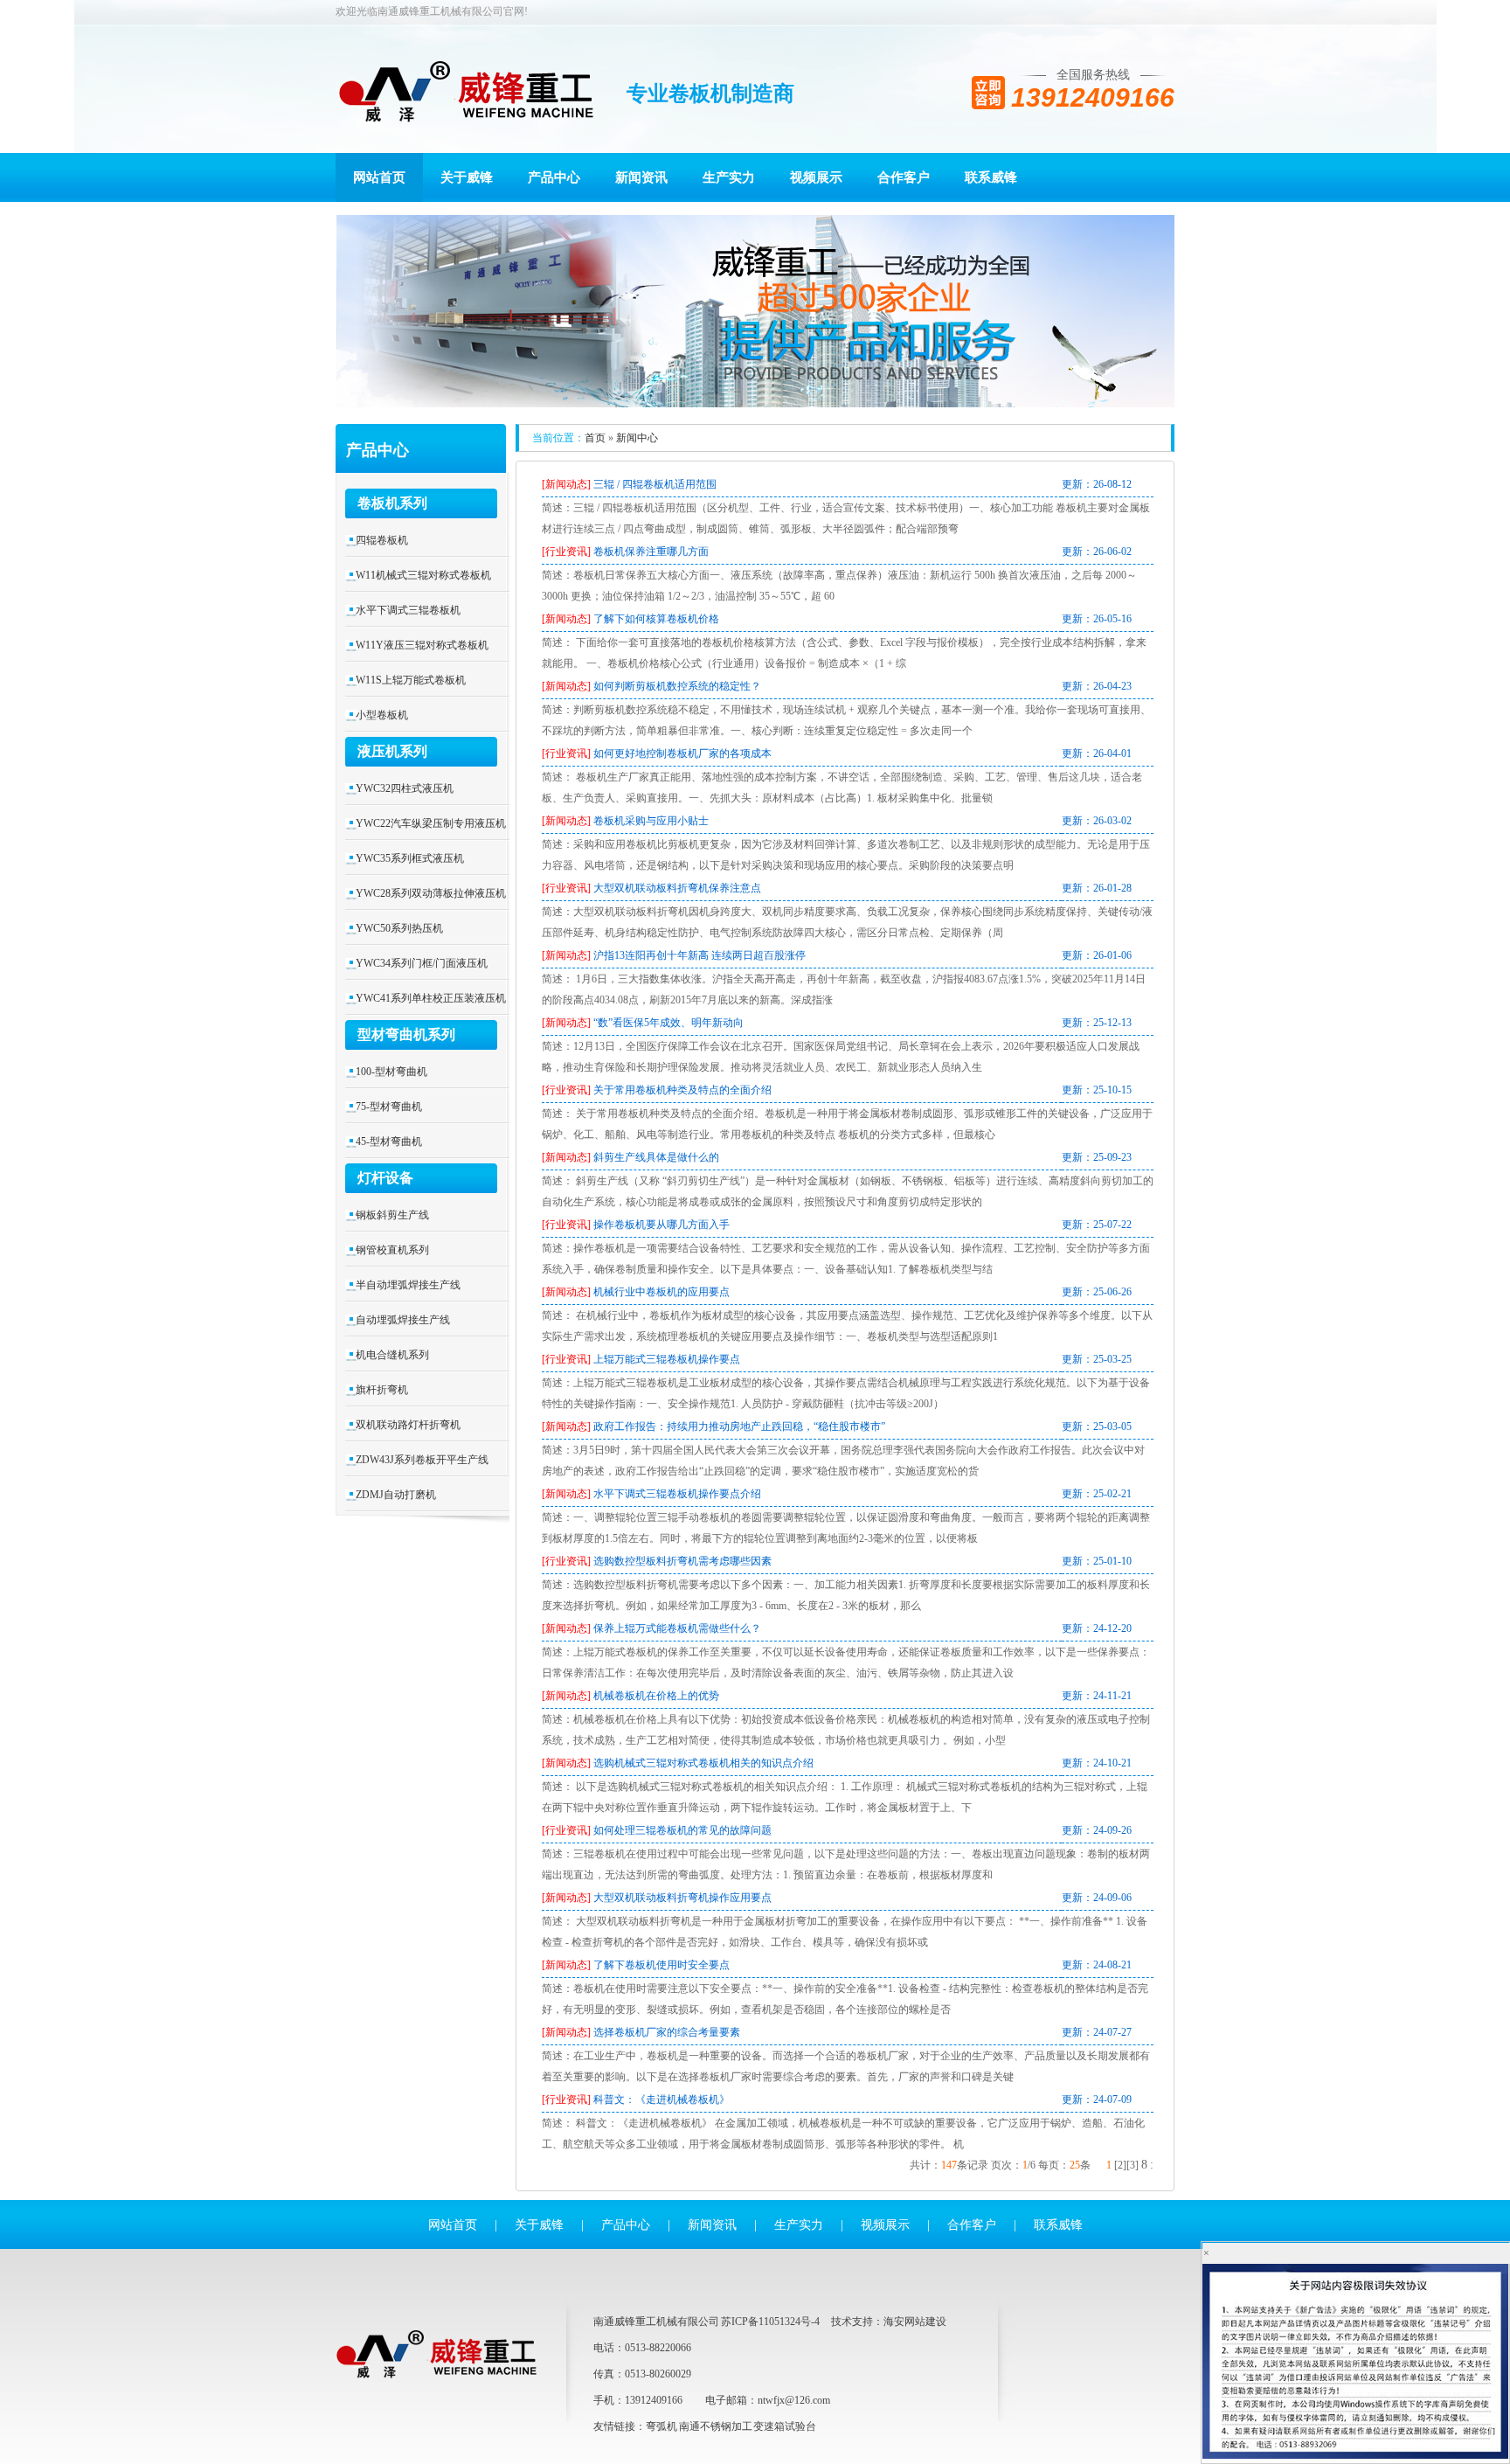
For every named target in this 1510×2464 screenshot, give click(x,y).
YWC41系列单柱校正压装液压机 (431, 998)
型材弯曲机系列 (406, 1034)
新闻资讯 (641, 177)
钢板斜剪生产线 (392, 1215)
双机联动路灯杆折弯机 (408, 1425)
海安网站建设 (915, 2322)
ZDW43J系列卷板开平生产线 (422, 1460)
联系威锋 (991, 177)
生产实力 (729, 177)
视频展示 (816, 177)
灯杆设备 (385, 1178)
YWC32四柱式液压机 (405, 788)
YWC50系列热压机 (399, 928)
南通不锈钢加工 (716, 2426)
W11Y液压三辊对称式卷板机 (422, 645)
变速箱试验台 (785, 2426)
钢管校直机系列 (392, 1250)
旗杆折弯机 (382, 1390)
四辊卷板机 (382, 540)
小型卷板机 (382, 715)
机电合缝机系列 (392, 1355)
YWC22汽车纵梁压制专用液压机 (431, 823)
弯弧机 (661, 2426)
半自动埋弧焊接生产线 (408, 1285)
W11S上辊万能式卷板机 (411, 680)
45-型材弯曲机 (389, 1142)
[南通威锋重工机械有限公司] (467, 95)
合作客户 (904, 177)
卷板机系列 (392, 503)
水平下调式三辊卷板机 (408, 610)
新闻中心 (637, 438)
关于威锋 (467, 177)
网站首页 (379, 177)
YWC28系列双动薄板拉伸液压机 (431, 893)
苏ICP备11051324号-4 (770, 2322)
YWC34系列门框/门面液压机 (422, 963)
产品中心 (554, 177)
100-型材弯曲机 (391, 1072)
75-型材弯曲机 (389, 1107)
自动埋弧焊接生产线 (403, 1320)
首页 (595, 438)
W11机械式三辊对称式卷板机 (423, 575)
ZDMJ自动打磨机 (396, 1495)
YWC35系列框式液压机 (410, 858)
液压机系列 (392, 751)
